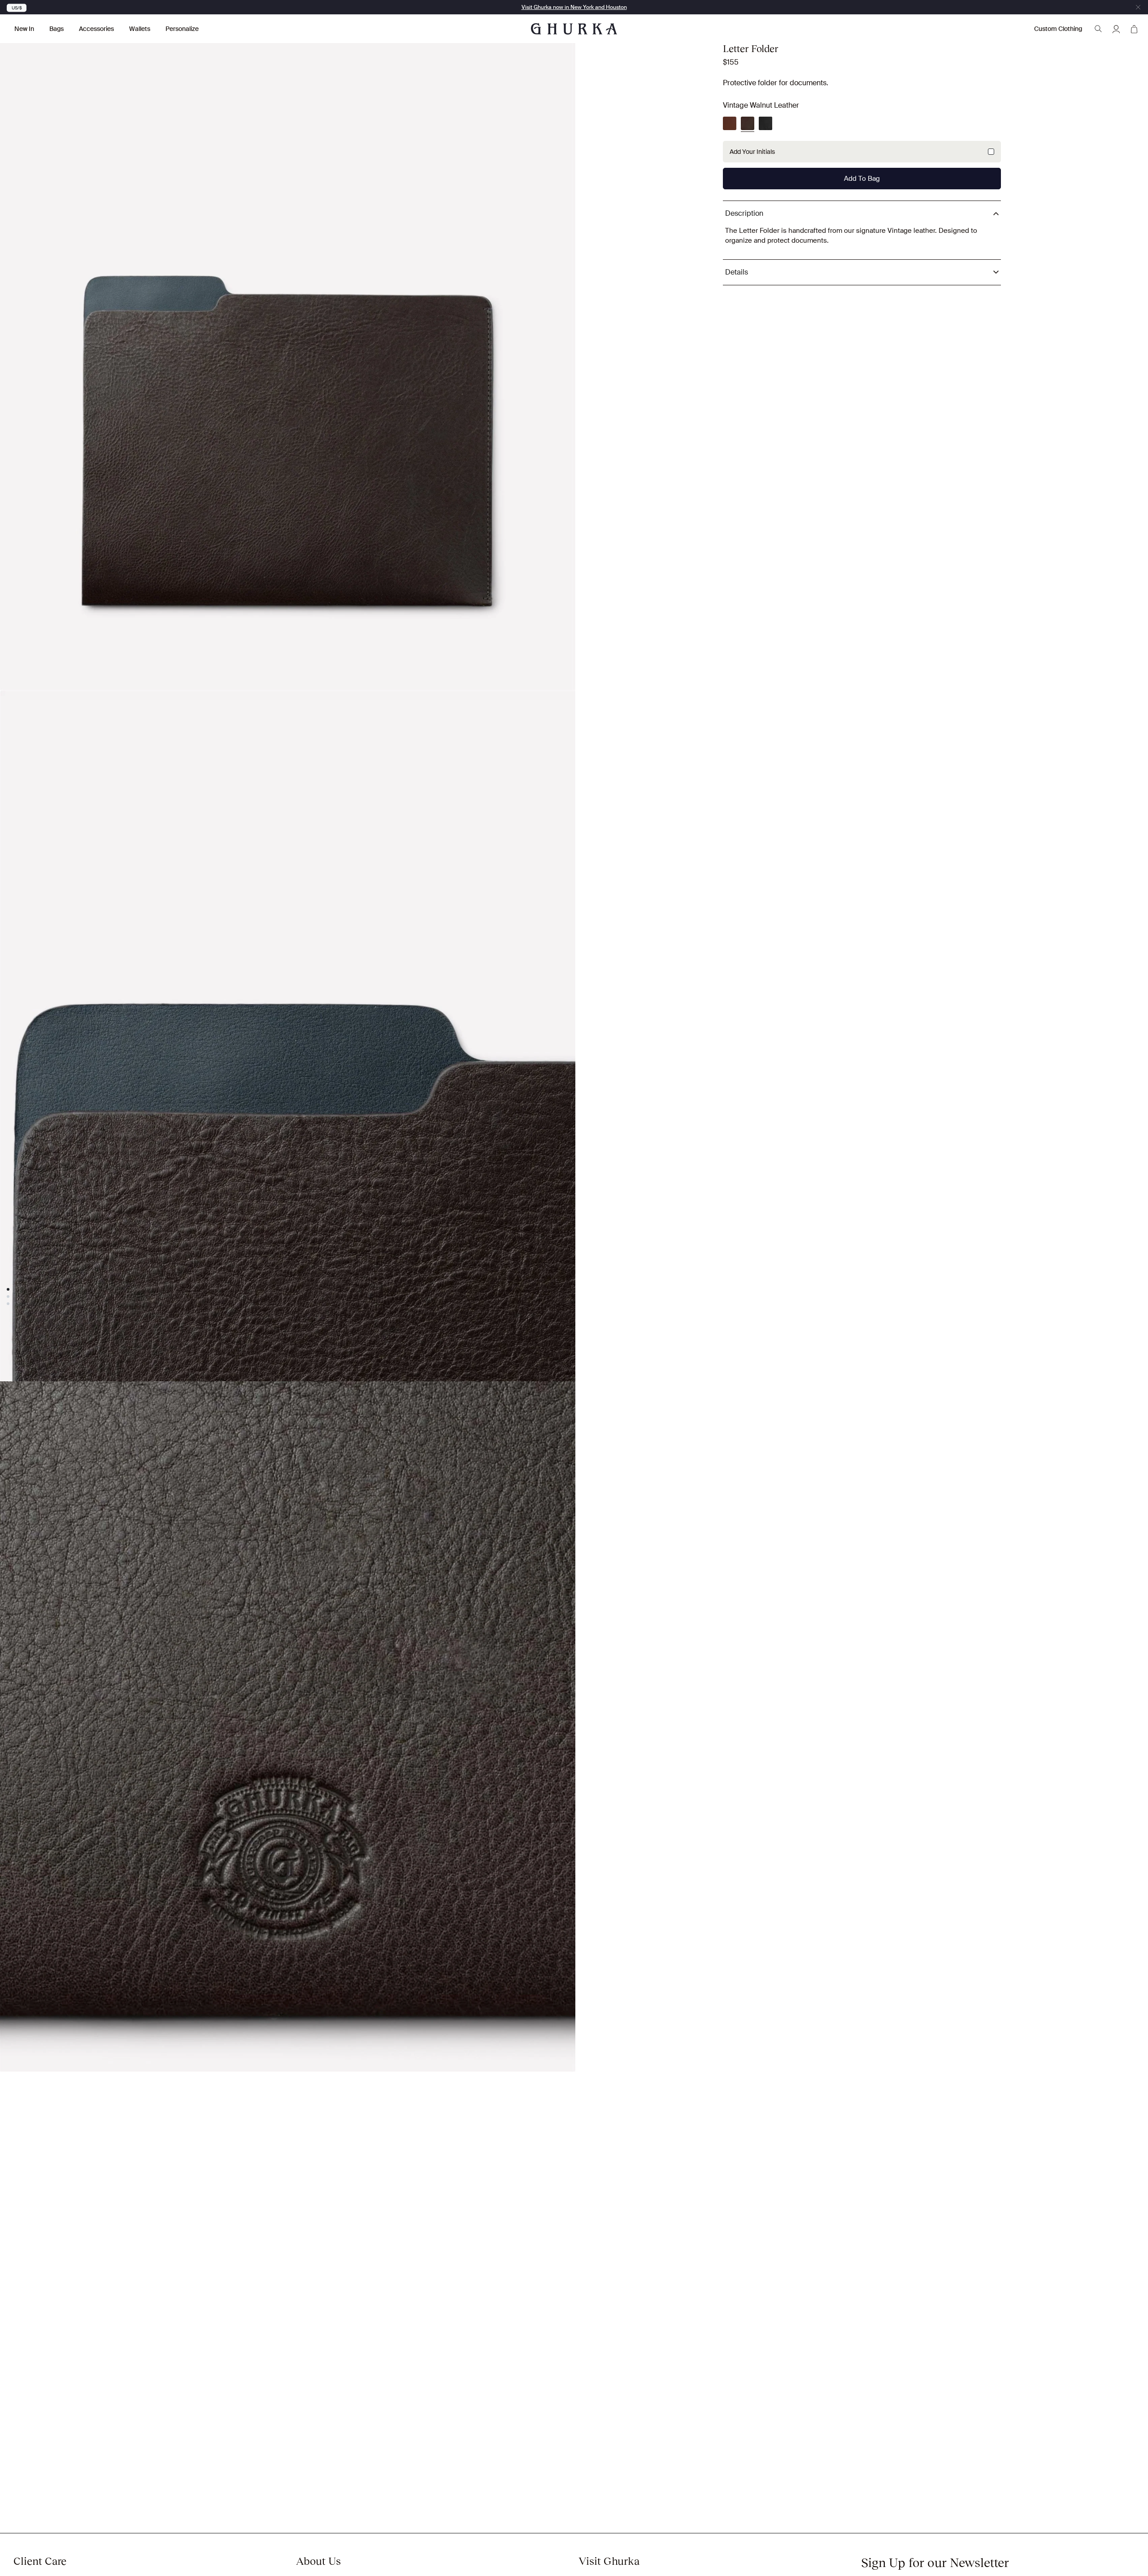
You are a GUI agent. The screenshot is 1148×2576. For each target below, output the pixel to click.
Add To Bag (862, 179)
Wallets (140, 29)
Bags (57, 29)
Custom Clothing (1058, 29)
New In (24, 29)
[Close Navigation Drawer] (1138, 7)
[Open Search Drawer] (1098, 29)
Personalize (182, 29)
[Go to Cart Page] (1134, 29)
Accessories (96, 29)
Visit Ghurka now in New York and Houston (574, 7)
